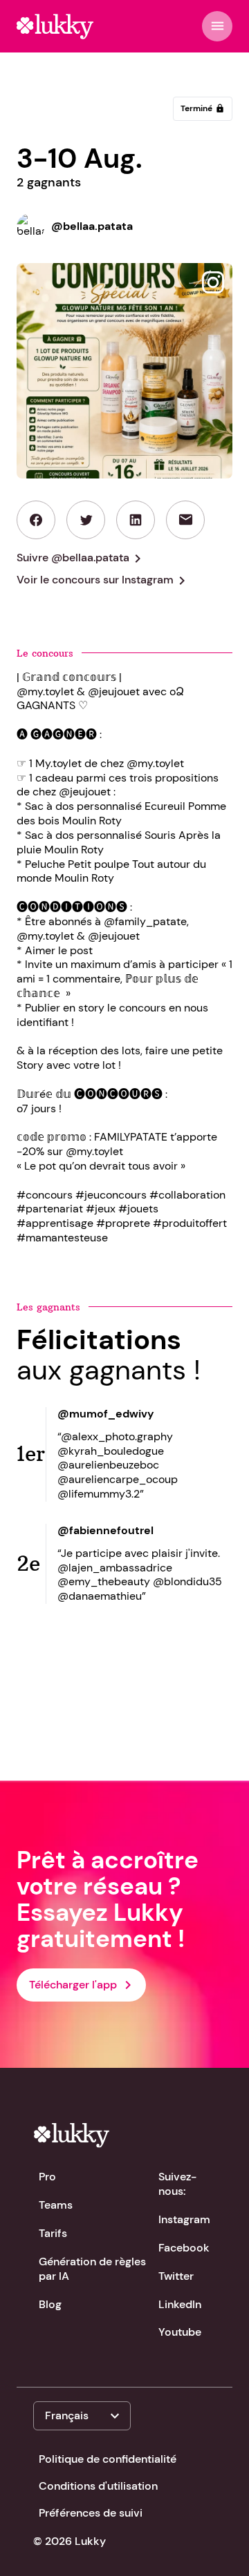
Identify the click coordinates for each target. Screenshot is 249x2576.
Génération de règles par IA (92, 2269)
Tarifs (53, 2233)
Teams (56, 2205)
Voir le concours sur (103, 581)
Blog (50, 2304)
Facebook (184, 2248)
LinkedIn (180, 2304)
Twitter (176, 2276)
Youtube (180, 2332)
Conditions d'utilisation (98, 2486)
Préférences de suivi (91, 2513)
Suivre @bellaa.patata (81, 559)
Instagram (184, 2219)
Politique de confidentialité (108, 2459)
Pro (47, 2177)
